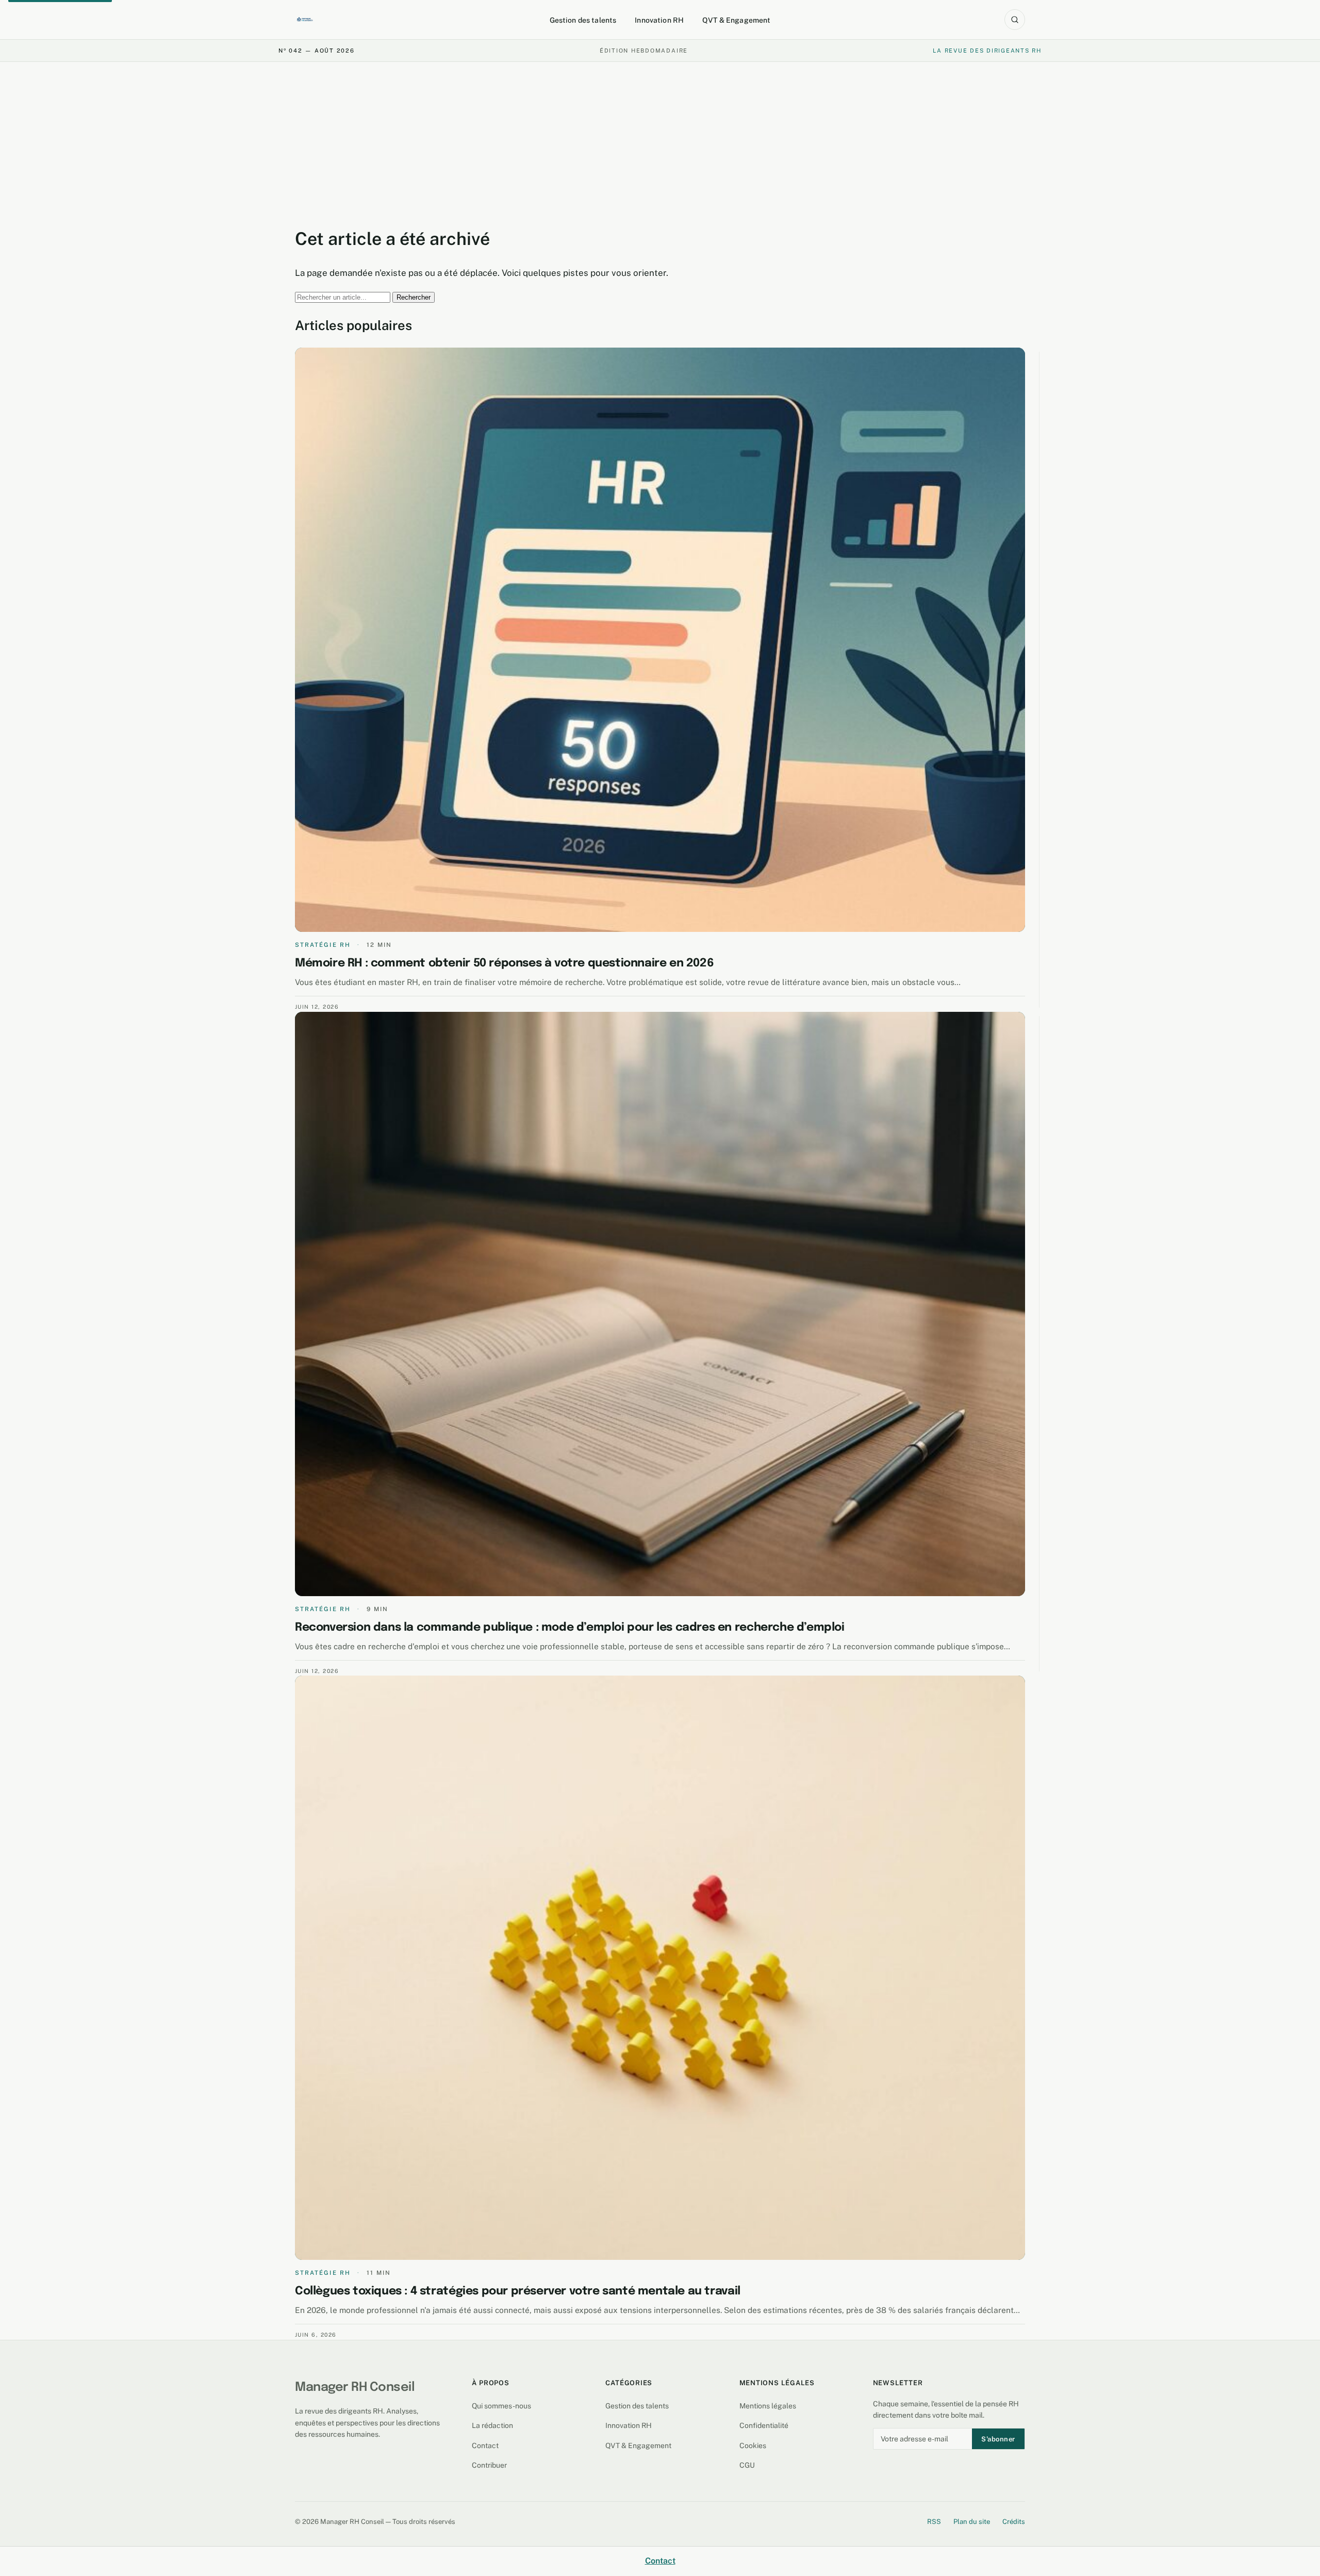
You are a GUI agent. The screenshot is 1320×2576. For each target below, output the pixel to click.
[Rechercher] (1015, 20)
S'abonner (998, 2439)
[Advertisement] (660, 140)
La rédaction (492, 2425)
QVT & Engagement (736, 20)
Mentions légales (768, 2406)
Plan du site (972, 2522)
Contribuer (489, 2465)
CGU (747, 2465)
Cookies (753, 2446)
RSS (934, 2522)
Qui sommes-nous (501, 2406)
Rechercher (414, 297)
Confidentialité (764, 2425)
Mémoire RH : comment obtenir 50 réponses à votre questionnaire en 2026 (504, 963)
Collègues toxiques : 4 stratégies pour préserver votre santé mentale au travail (518, 2291)
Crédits (1014, 2522)
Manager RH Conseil (355, 2388)
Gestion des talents (583, 20)
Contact (485, 2446)
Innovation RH (659, 20)
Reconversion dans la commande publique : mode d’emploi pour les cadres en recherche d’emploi (570, 1628)
